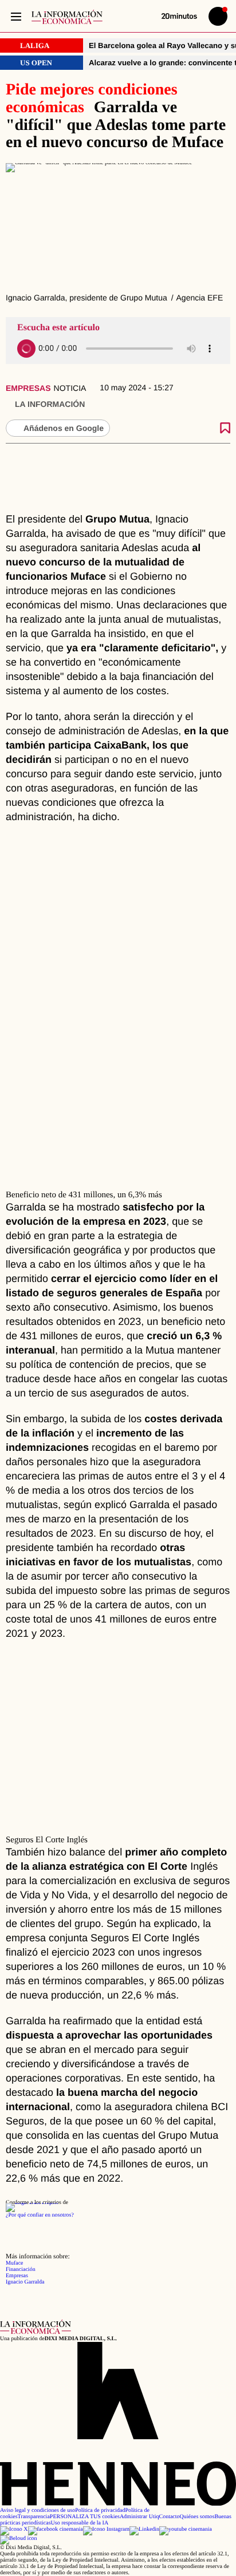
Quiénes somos (197, 2517)
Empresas (28, 388)
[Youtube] (186, 2529)
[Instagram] (106, 2529)
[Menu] (16, 16)
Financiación (21, 2270)
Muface (15, 2263)
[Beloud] (19, 2539)
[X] (14, 2529)
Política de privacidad (100, 2510)
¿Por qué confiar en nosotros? (40, 2215)
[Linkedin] (144, 2529)
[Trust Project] (32, 2203)
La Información (50, 404)
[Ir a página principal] (67, 17)
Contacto (169, 2517)
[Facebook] (56, 2529)
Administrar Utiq (139, 2517)
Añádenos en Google (64, 428)
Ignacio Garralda (25, 2282)
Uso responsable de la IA (80, 2523)
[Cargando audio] (26, 349)
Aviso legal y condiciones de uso (38, 2510)
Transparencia (34, 2517)
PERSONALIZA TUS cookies (85, 2517)
